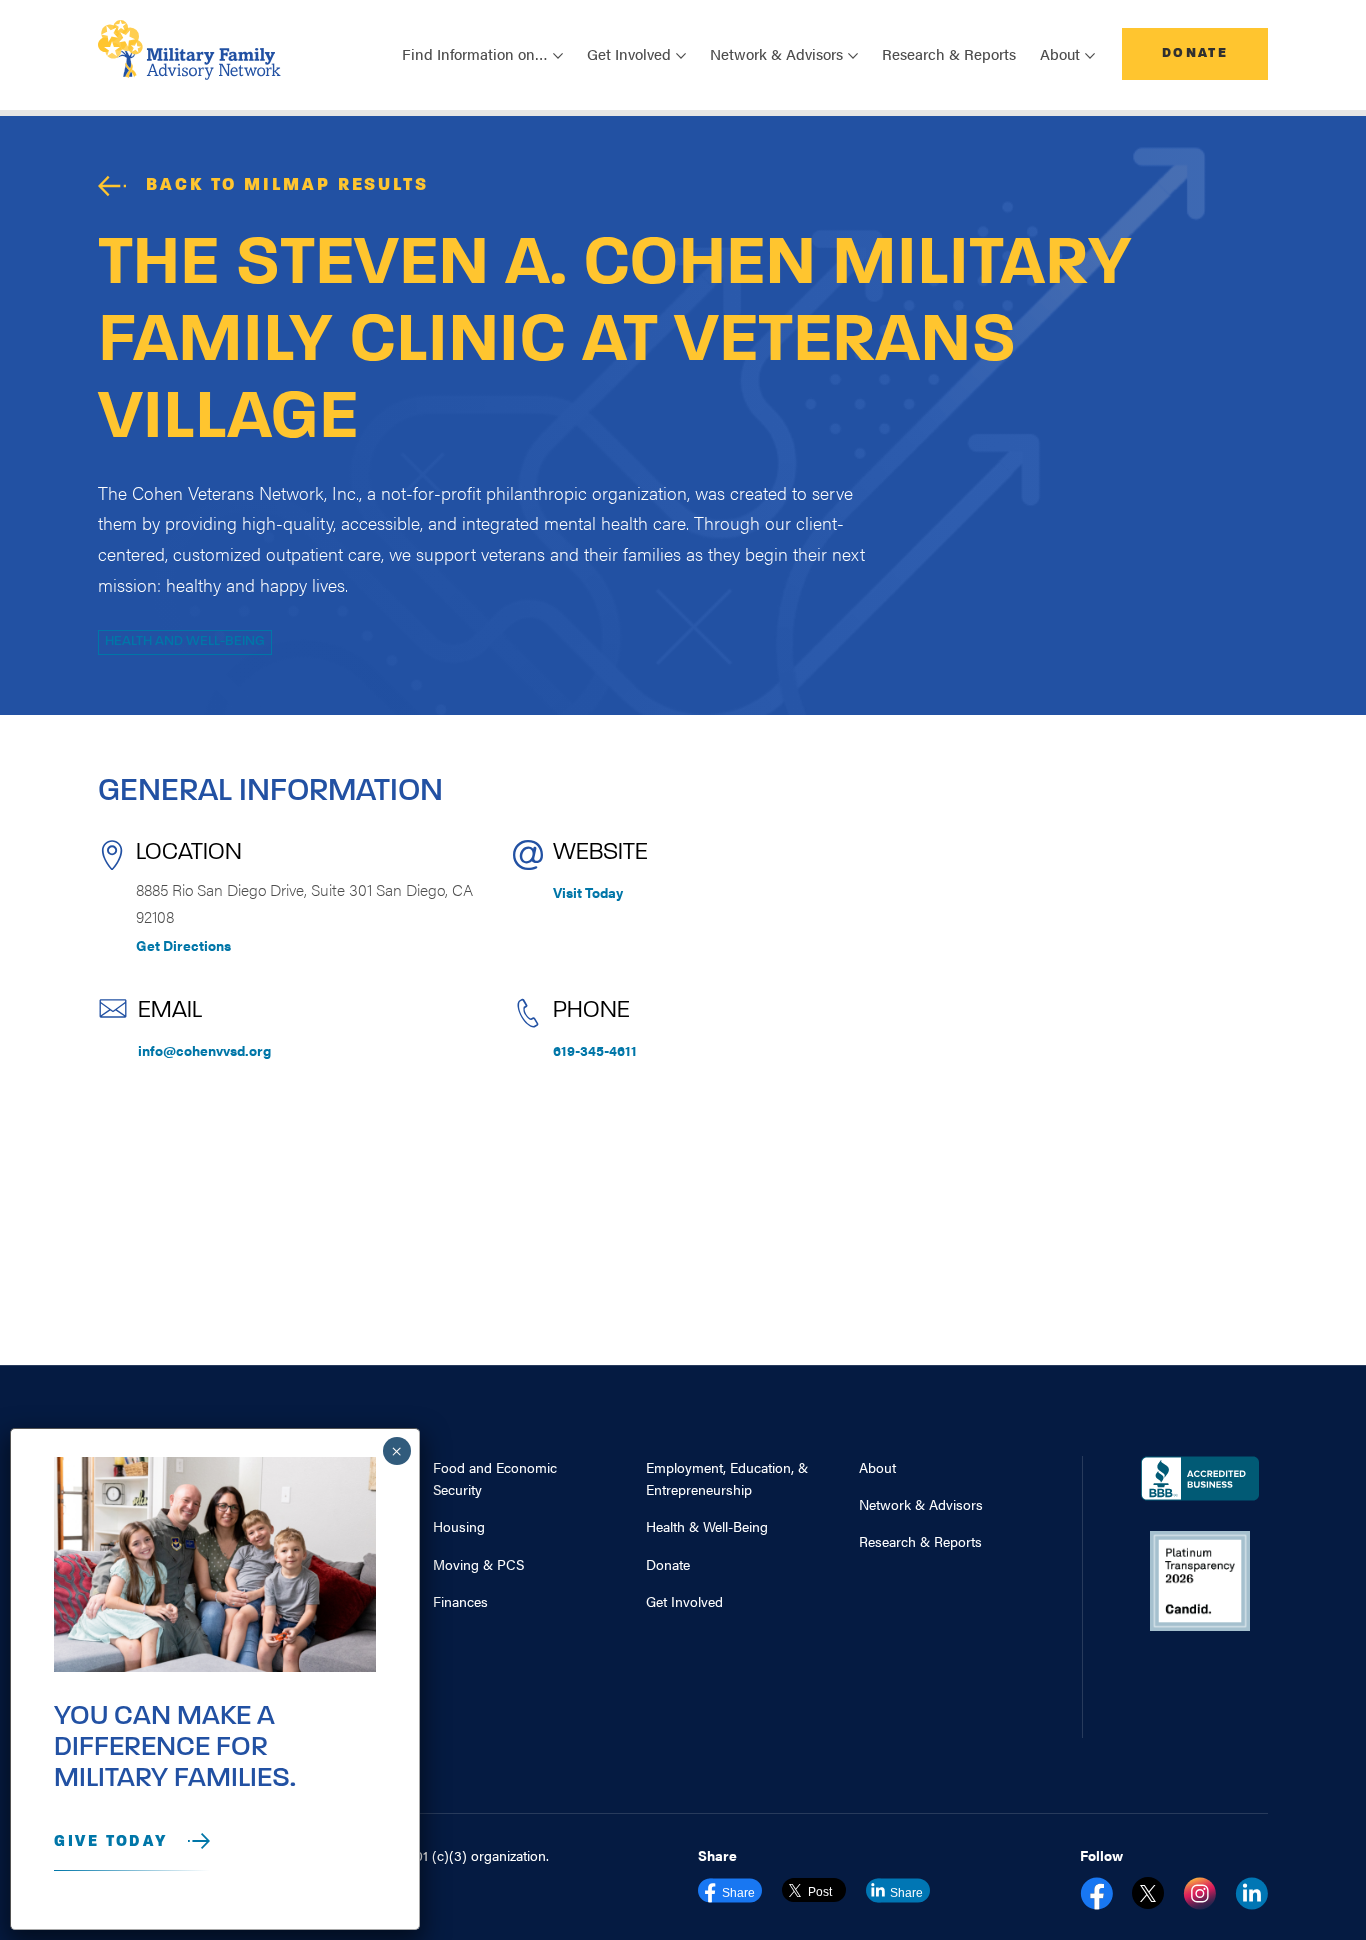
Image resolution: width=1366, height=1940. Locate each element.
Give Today (111, 1842)
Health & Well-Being (707, 1526)
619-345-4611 (595, 1050)
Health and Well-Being (185, 641)
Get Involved (684, 1601)
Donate (1195, 53)
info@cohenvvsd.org (204, 1050)
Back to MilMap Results (287, 186)
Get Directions (183, 945)
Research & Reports (949, 53)
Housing (459, 1526)
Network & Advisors (921, 1504)
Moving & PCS (478, 1564)
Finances (460, 1601)
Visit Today (588, 892)
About (877, 1467)
